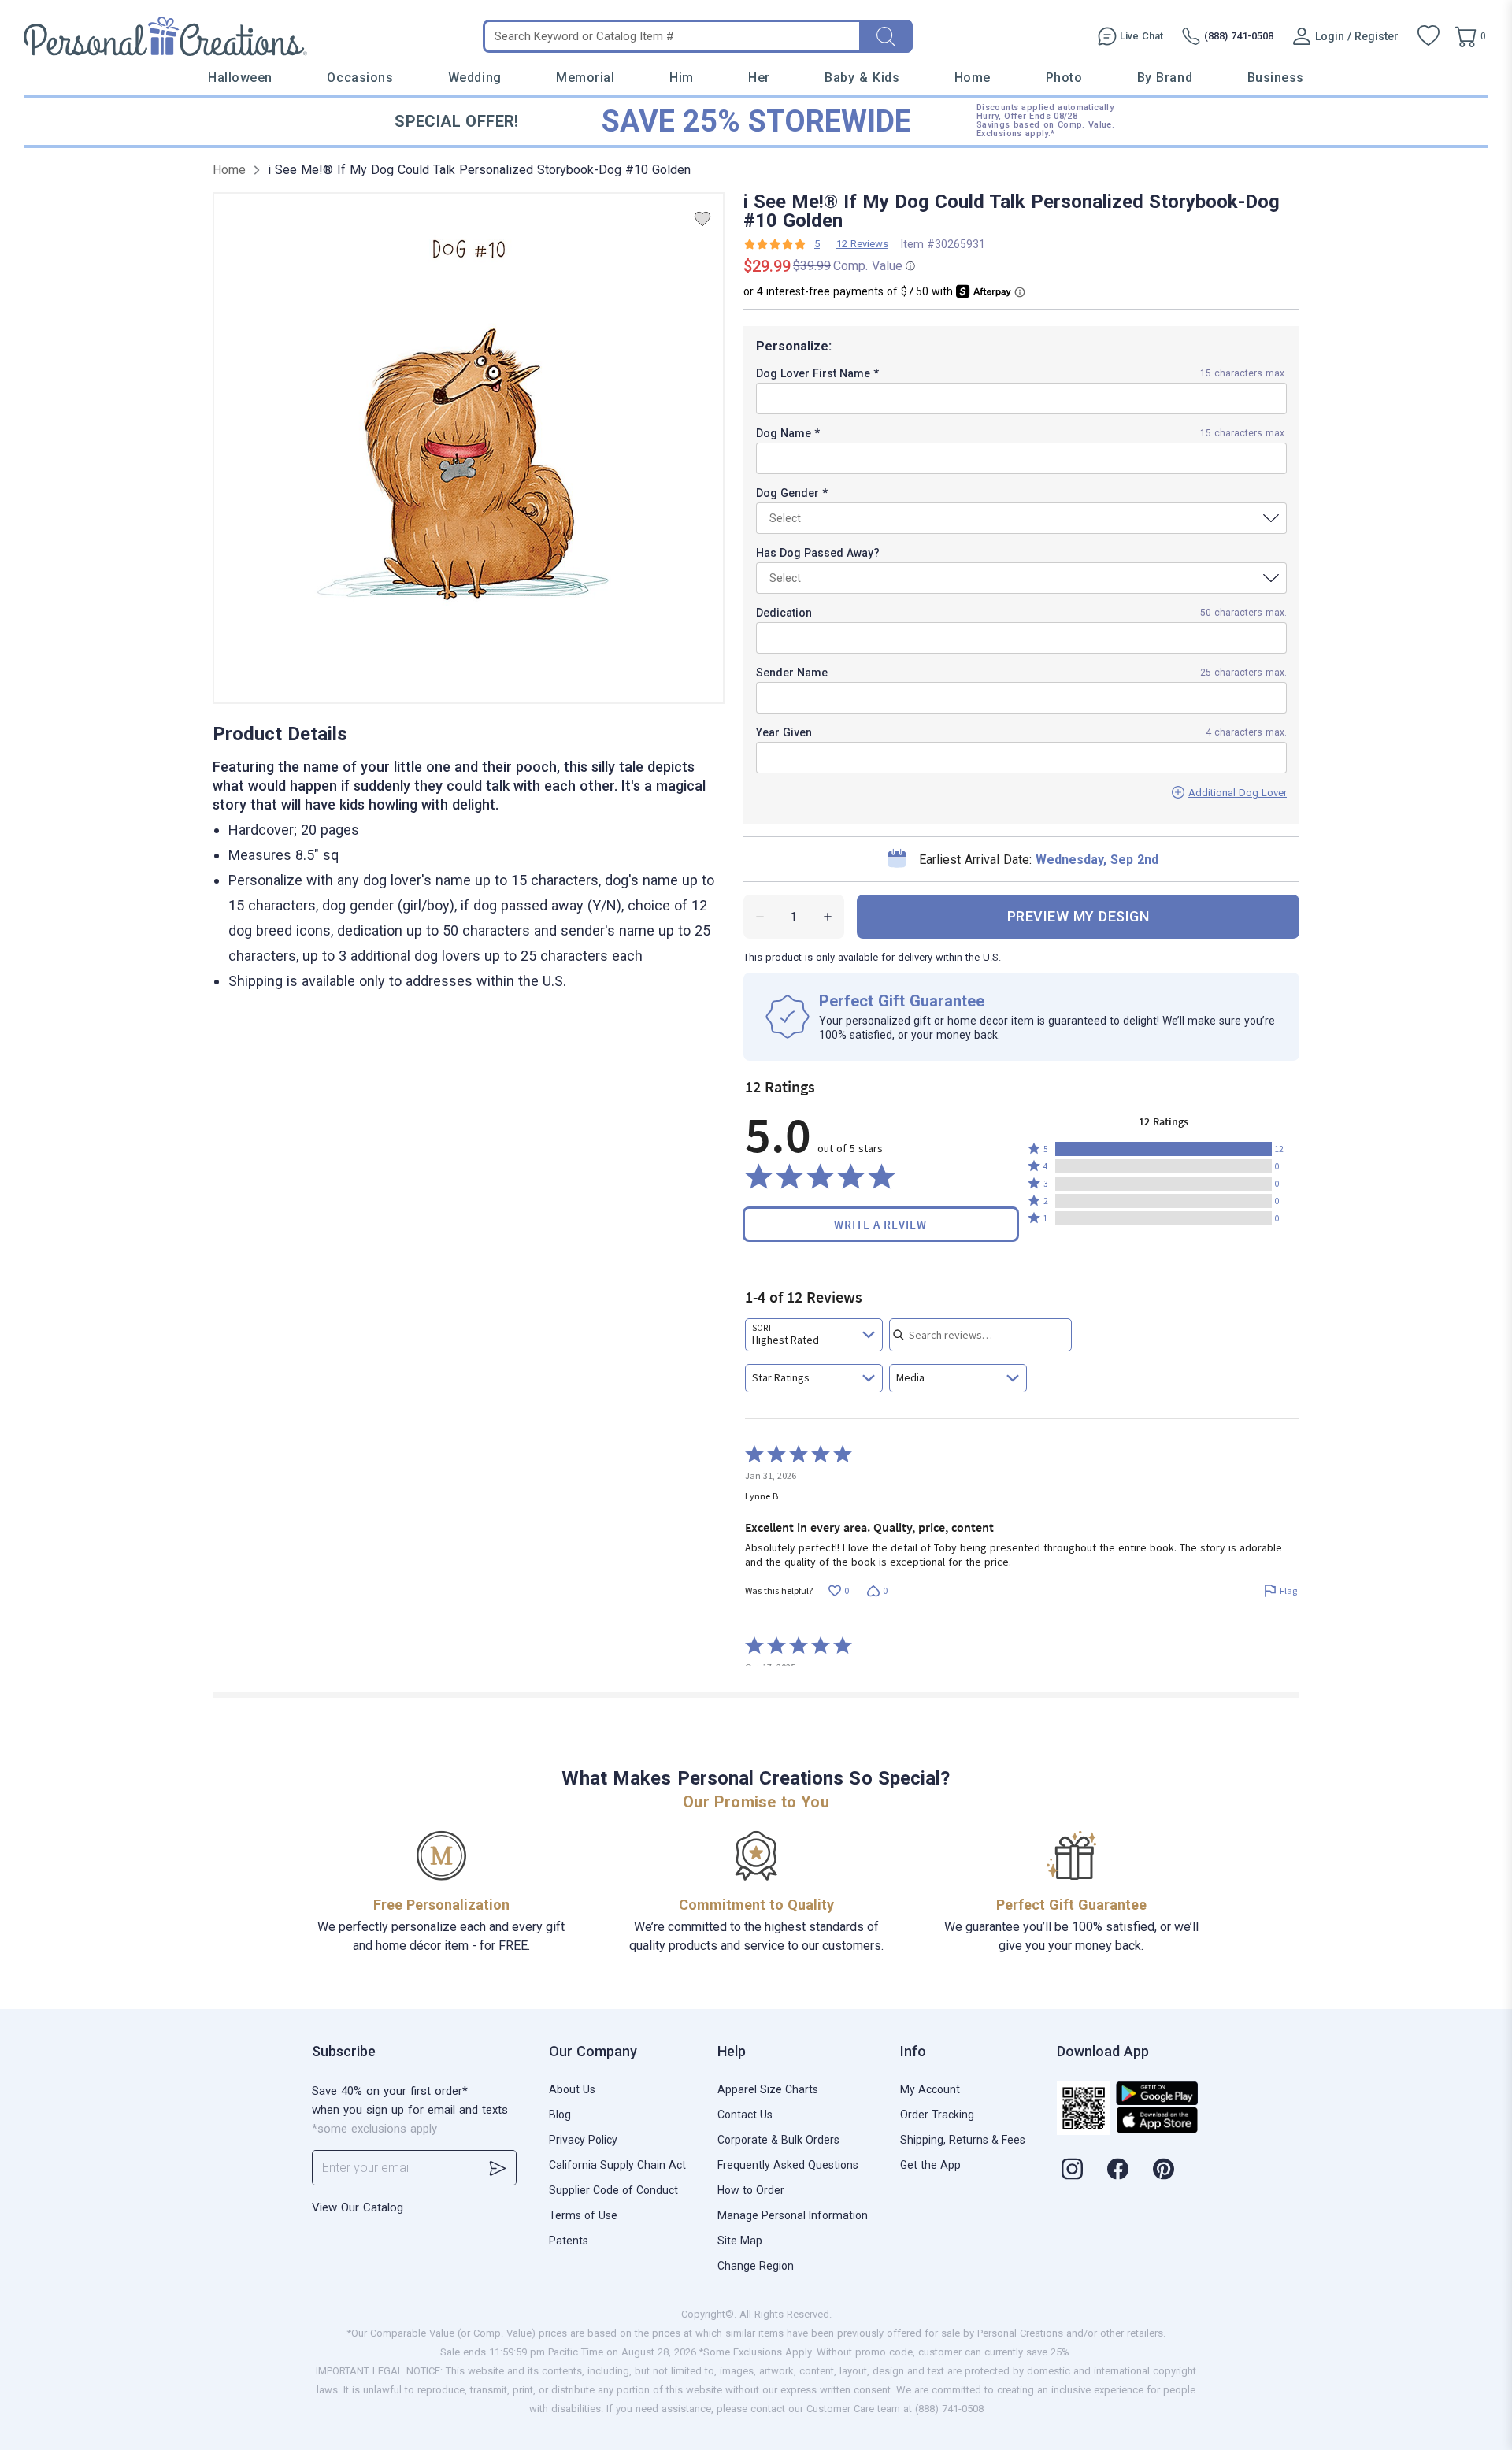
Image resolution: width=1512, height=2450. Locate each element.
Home (973, 78)
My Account (930, 2089)
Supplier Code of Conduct (613, 2190)
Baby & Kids (862, 78)
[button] (1164, 1149)
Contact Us (745, 2115)
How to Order (751, 2190)
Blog (560, 2115)
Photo (1064, 78)
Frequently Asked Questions (788, 2165)
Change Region (756, 2266)
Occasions (360, 78)
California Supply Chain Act (617, 2165)
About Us (572, 2089)
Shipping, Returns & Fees (963, 2140)
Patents (569, 2241)
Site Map (740, 2241)
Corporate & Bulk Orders (778, 2140)
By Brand (1165, 78)
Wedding (475, 78)
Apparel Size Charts (768, 2089)
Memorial (585, 78)
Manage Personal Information (793, 2215)
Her (759, 78)
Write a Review (880, 1224)
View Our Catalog (358, 2207)
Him (682, 78)
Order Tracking (937, 2115)
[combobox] (814, 1335)
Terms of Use (583, 2215)
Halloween (240, 78)
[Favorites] (1429, 36)
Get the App (930, 2165)
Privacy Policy (583, 2140)
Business (1276, 78)
